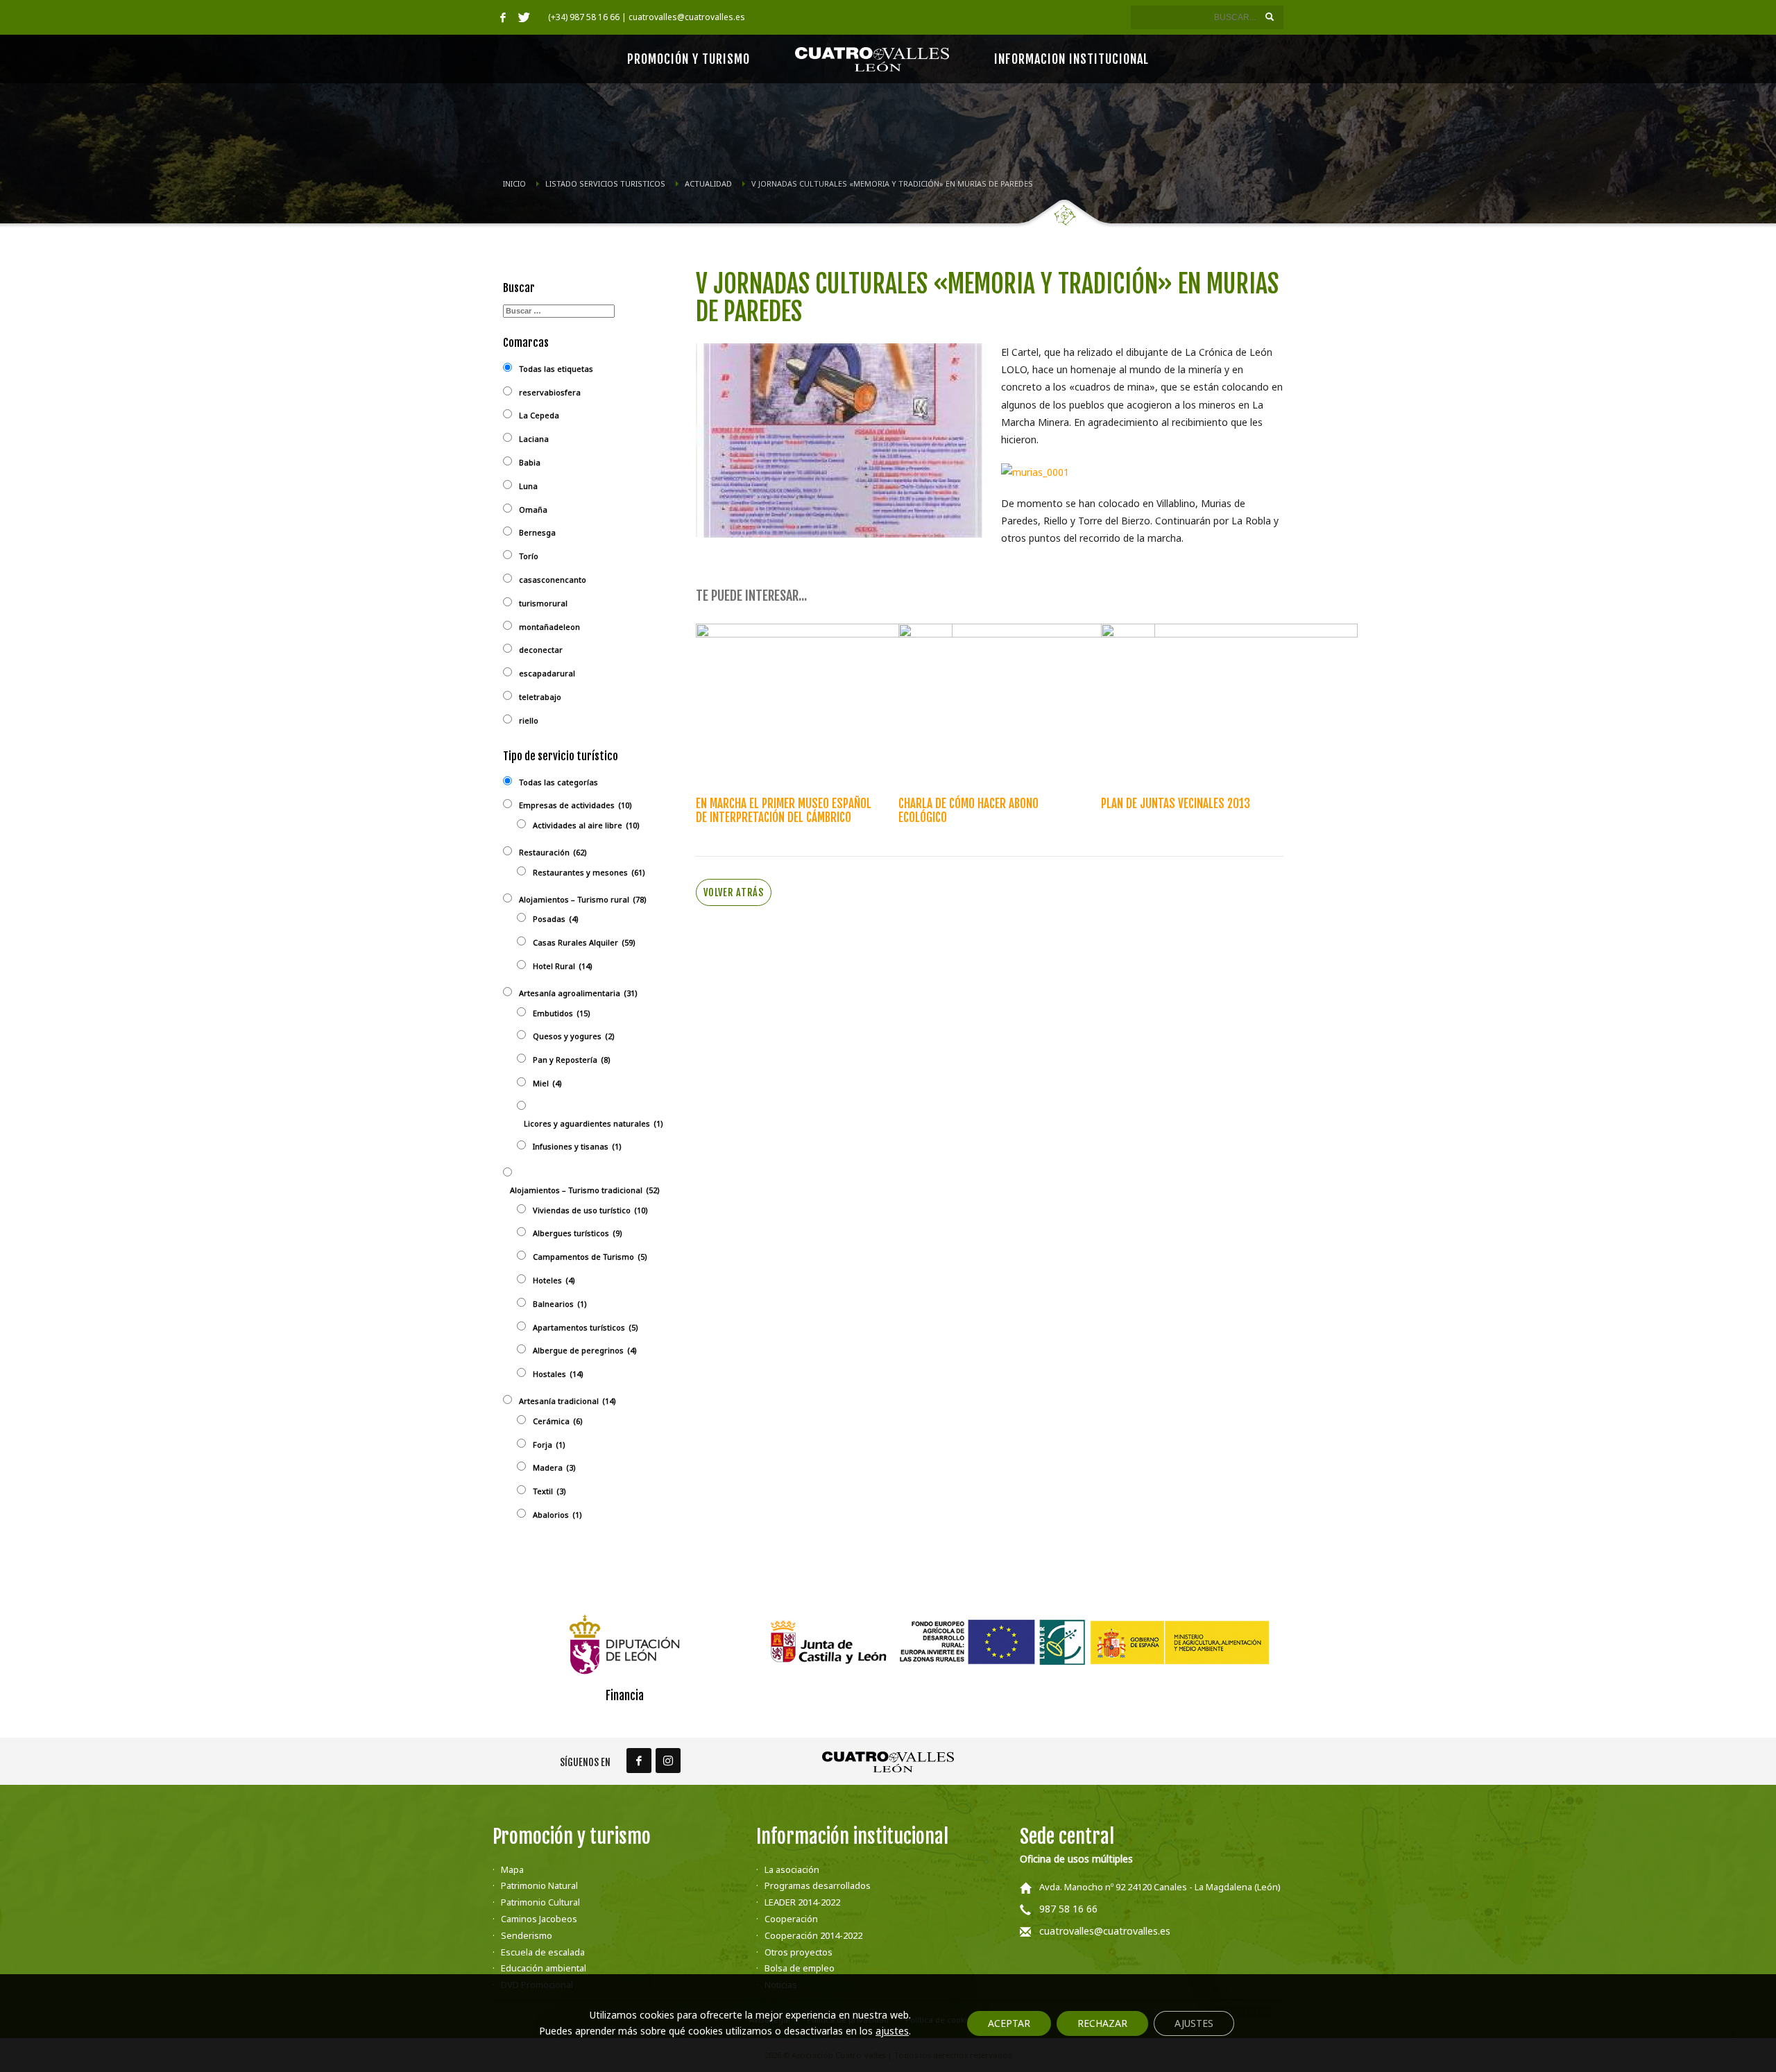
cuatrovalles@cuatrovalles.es (1105, 1931)
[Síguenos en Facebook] (639, 1761)
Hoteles (554, 1280)
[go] (1270, 17)
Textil (549, 1491)
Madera (554, 1467)
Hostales (558, 1374)
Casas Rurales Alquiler (584, 942)
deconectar (541, 650)
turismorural (543, 603)
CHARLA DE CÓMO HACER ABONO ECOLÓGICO (968, 811)
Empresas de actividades (575, 805)
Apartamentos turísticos (586, 1327)
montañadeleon (549, 627)
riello (529, 720)
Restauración (553, 852)
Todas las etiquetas (556, 369)
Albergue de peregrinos (585, 1350)
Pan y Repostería (572, 1060)
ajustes (892, 2031)
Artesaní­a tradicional (567, 1401)
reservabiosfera (550, 392)
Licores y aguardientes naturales (594, 1123)
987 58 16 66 (1068, 1909)
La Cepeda (539, 415)
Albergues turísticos (578, 1233)
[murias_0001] (1035, 471)
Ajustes (1194, 2023)
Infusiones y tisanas (577, 1146)
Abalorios (557, 1515)
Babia (530, 462)
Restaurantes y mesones (589, 872)
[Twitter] (524, 17)
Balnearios (560, 1304)
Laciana (534, 439)
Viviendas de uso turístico (590, 1210)
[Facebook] (503, 17)
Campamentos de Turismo (590, 1257)
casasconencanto (553, 580)
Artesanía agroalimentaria (578, 993)
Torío (529, 556)
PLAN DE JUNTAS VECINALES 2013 (1176, 804)
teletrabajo (540, 697)
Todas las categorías (558, 782)
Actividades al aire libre (586, 825)
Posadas (556, 919)
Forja (549, 1445)
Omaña (533, 510)
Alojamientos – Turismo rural (583, 899)
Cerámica (558, 1421)
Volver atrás (734, 892)
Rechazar (1102, 2023)
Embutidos (562, 1013)
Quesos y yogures (574, 1036)
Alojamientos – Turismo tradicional (585, 1190)
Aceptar (1009, 2023)
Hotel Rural (563, 966)
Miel (547, 1083)
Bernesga (537, 532)
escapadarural (547, 673)
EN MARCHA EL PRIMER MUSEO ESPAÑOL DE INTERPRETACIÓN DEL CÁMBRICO (784, 811)
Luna (528, 486)
